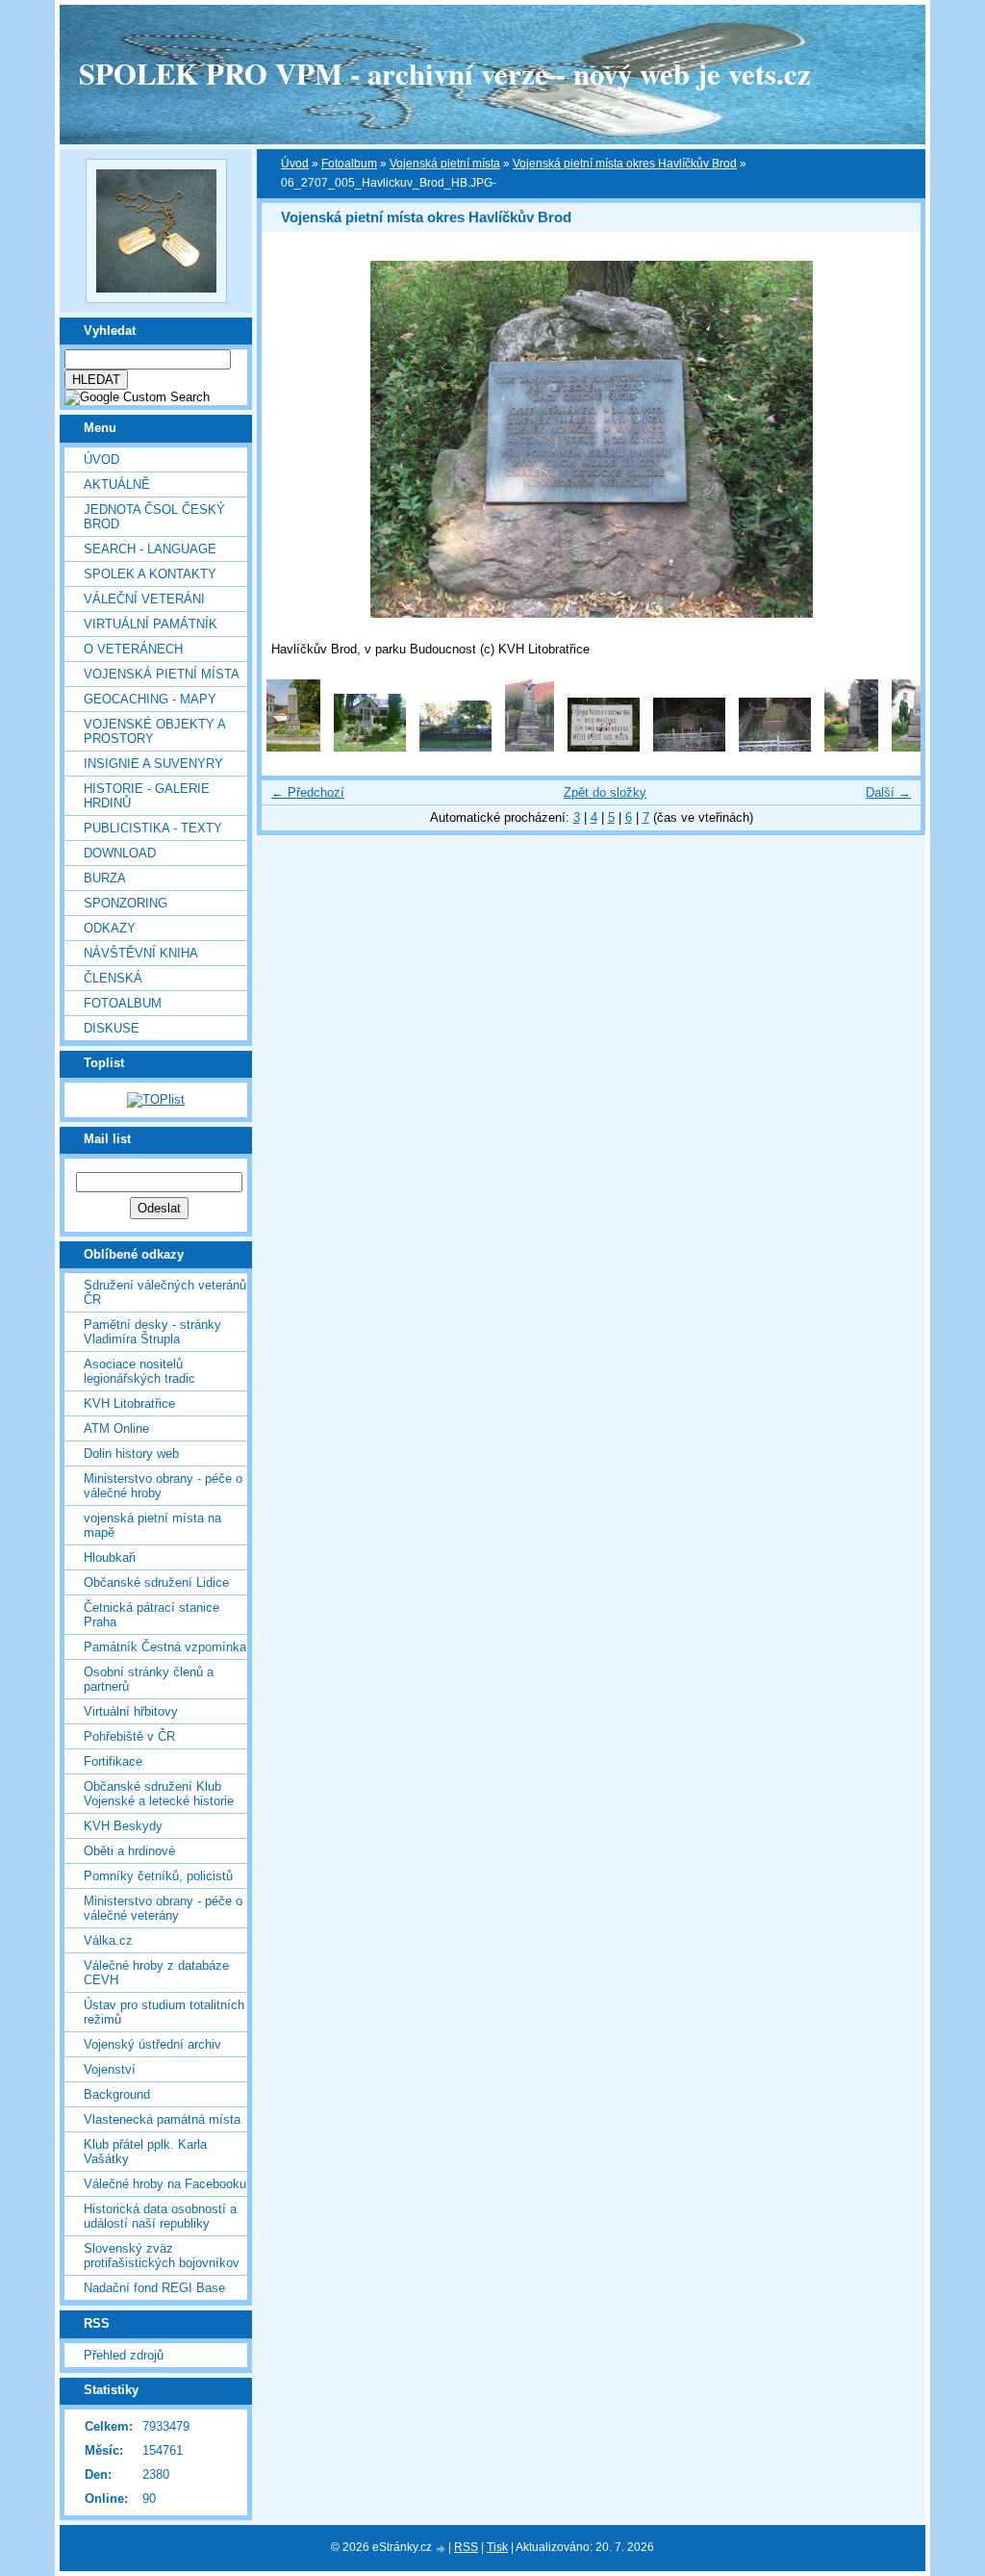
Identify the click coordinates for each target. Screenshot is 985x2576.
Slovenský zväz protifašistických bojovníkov (162, 2256)
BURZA (105, 878)
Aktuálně (117, 485)
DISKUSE (112, 1028)
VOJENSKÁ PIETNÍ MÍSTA (162, 674)
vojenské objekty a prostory (154, 731)
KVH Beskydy (123, 1826)
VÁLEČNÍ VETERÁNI (144, 599)
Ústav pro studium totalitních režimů (164, 2012)
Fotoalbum (123, 1003)
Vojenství (110, 2069)
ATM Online (116, 1428)
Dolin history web (131, 1454)
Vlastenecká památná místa (162, 2119)
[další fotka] (889, 439)
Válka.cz (108, 1940)
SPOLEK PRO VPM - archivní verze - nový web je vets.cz (445, 73)
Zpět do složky (605, 792)
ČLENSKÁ (113, 978)
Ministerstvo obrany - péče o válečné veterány (163, 1908)
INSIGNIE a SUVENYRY (153, 764)
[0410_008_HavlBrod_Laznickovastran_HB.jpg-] (689, 747)
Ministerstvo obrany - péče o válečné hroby (163, 1486)
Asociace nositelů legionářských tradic (139, 1371)
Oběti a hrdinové (129, 1851)
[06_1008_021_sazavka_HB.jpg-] (851, 747)
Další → (888, 792)
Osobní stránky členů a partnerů (149, 1679)
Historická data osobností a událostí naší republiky (160, 2216)
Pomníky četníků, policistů (158, 1876)
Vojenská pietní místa (445, 164)
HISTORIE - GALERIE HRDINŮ (147, 796)
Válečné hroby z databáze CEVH (156, 1973)
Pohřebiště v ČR (129, 1736)
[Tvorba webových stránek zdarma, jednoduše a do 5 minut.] (442, 2549)
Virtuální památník (151, 624)
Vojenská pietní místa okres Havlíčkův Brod (625, 164)
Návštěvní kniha (141, 953)
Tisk (497, 2547)
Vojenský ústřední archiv (152, 2044)
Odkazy (110, 928)
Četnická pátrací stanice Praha (152, 1615)
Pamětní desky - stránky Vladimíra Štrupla (152, 1332)
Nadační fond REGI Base (154, 2288)
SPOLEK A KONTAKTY (150, 574)
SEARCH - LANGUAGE (150, 549)
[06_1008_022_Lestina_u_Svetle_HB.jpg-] (919, 747)
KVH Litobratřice (129, 1403)
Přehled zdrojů (124, 2355)
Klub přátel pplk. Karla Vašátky (145, 2152)
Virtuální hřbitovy (131, 1711)
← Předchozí (308, 792)
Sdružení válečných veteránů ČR (165, 1292)
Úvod (101, 459)
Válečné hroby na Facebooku (165, 2184)
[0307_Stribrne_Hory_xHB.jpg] (370, 747)
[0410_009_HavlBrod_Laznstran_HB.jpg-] (775, 747)
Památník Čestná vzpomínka (165, 1647)
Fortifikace (113, 1761)
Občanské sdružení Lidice (156, 1582)
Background (117, 2094)
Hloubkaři (110, 1557)
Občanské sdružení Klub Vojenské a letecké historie (159, 1794)
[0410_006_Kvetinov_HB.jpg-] (530, 747)
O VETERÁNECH (133, 649)
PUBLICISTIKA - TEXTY (153, 828)
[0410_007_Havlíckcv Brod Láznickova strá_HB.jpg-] (604, 747)
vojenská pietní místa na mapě (152, 1525)
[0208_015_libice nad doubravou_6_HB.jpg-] (293, 747)
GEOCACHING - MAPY (150, 699)
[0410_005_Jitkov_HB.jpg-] (455, 747)
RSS (466, 2547)
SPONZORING (126, 903)
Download (120, 853)
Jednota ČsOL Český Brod (154, 517)
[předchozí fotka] (293, 439)
